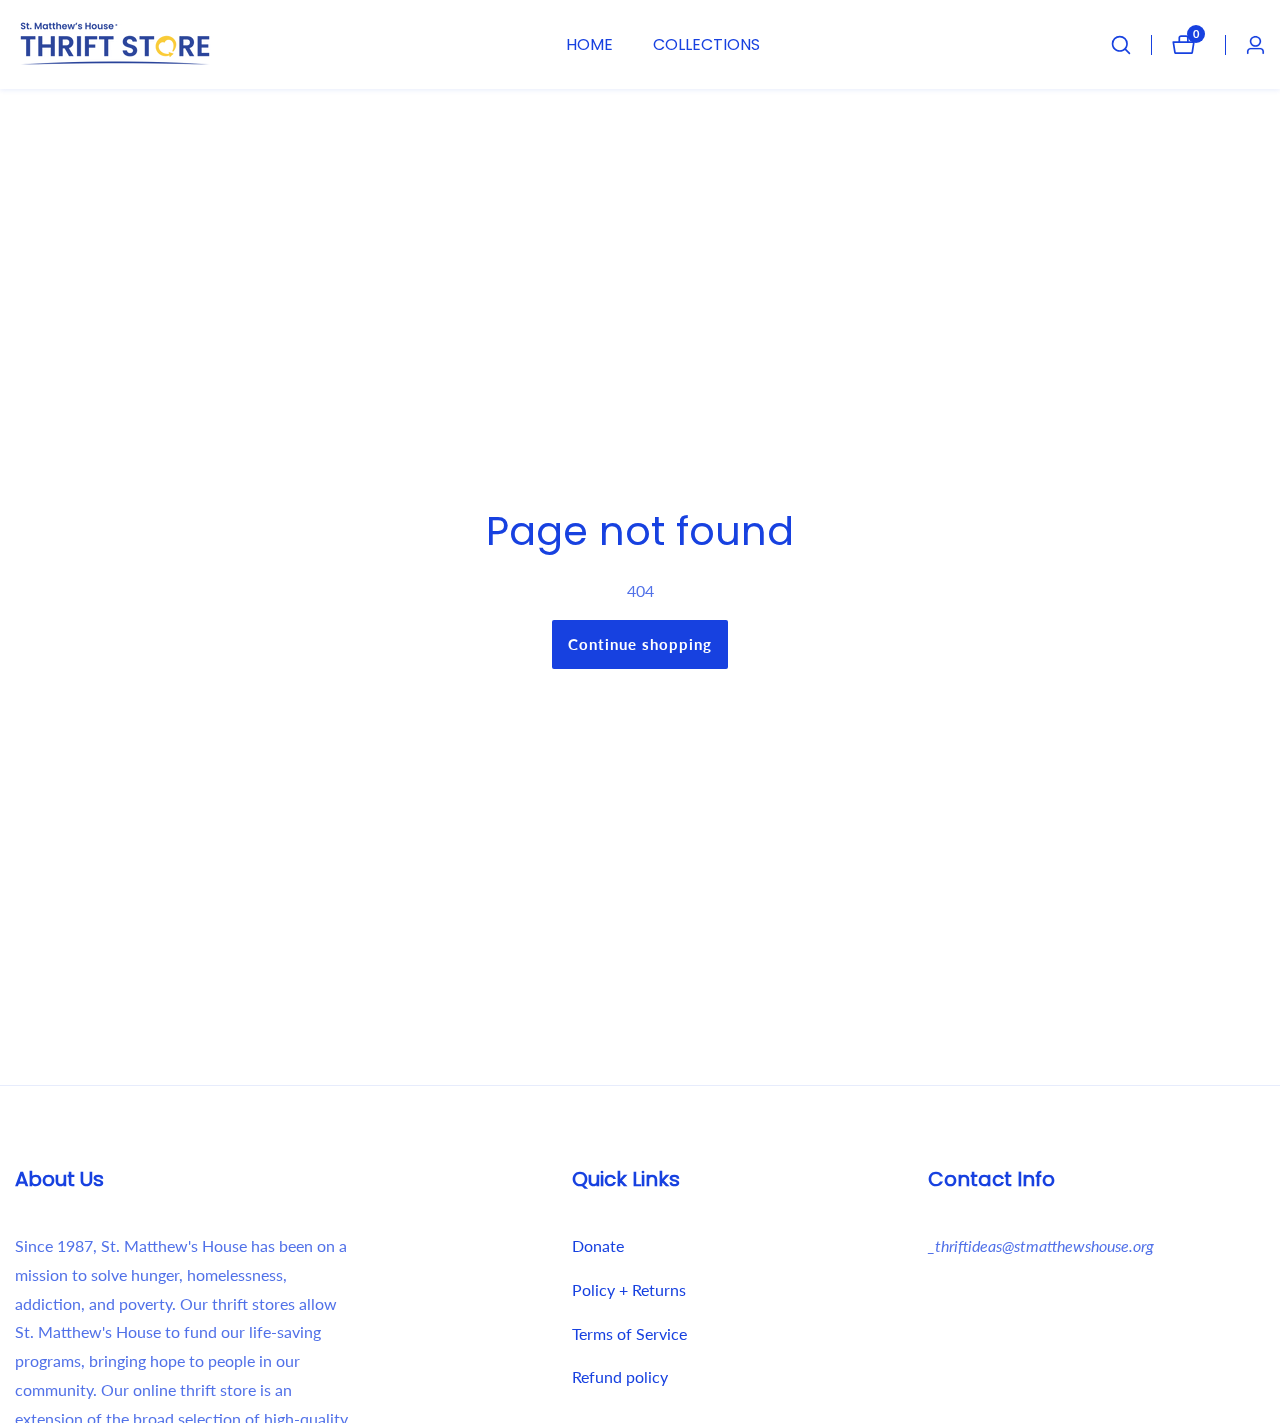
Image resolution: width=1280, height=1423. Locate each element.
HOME (589, 44)
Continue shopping (640, 644)
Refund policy (620, 1376)
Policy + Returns (629, 1289)
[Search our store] (1131, 45)
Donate (598, 1245)
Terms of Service (629, 1333)
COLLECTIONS (706, 44)
